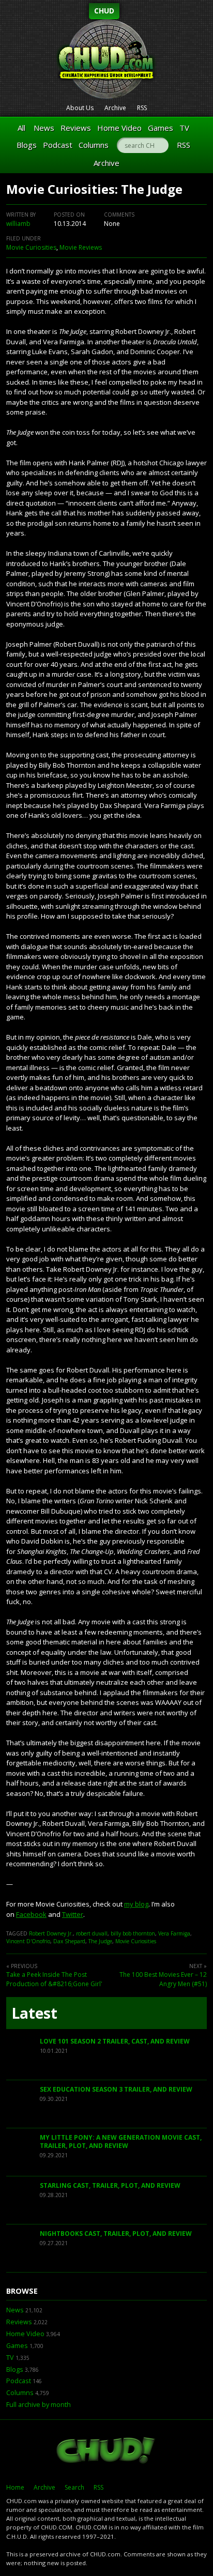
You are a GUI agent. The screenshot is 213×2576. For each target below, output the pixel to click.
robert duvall (92, 1933)
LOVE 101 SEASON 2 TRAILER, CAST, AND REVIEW (115, 2041)
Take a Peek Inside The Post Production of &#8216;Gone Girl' (54, 1979)
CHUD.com (106, 2451)
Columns (94, 145)
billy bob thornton (133, 1933)
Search (74, 2487)
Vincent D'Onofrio (28, 1941)
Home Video (119, 128)
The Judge (100, 1941)
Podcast (58, 145)
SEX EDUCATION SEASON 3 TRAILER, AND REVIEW (116, 2089)
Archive (115, 108)
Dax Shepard (69, 1941)
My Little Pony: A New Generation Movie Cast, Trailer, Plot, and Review (121, 2141)
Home (15, 2487)
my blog (136, 1904)
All (21, 128)
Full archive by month (39, 2405)
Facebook (31, 1914)
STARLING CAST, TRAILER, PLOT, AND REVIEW (110, 2185)
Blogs (27, 145)
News (44, 128)
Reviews (76, 128)
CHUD (104, 11)
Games (161, 128)
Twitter (73, 1914)
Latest (34, 2013)
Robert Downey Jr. (51, 1933)
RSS (142, 108)
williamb (18, 224)
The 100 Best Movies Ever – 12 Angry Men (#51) (163, 1979)
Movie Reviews (81, 247)
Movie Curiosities (31, 247)
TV (184, 128)
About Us (80, 108)
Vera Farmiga (174, 1933)
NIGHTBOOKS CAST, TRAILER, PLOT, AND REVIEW (116, 2234)
